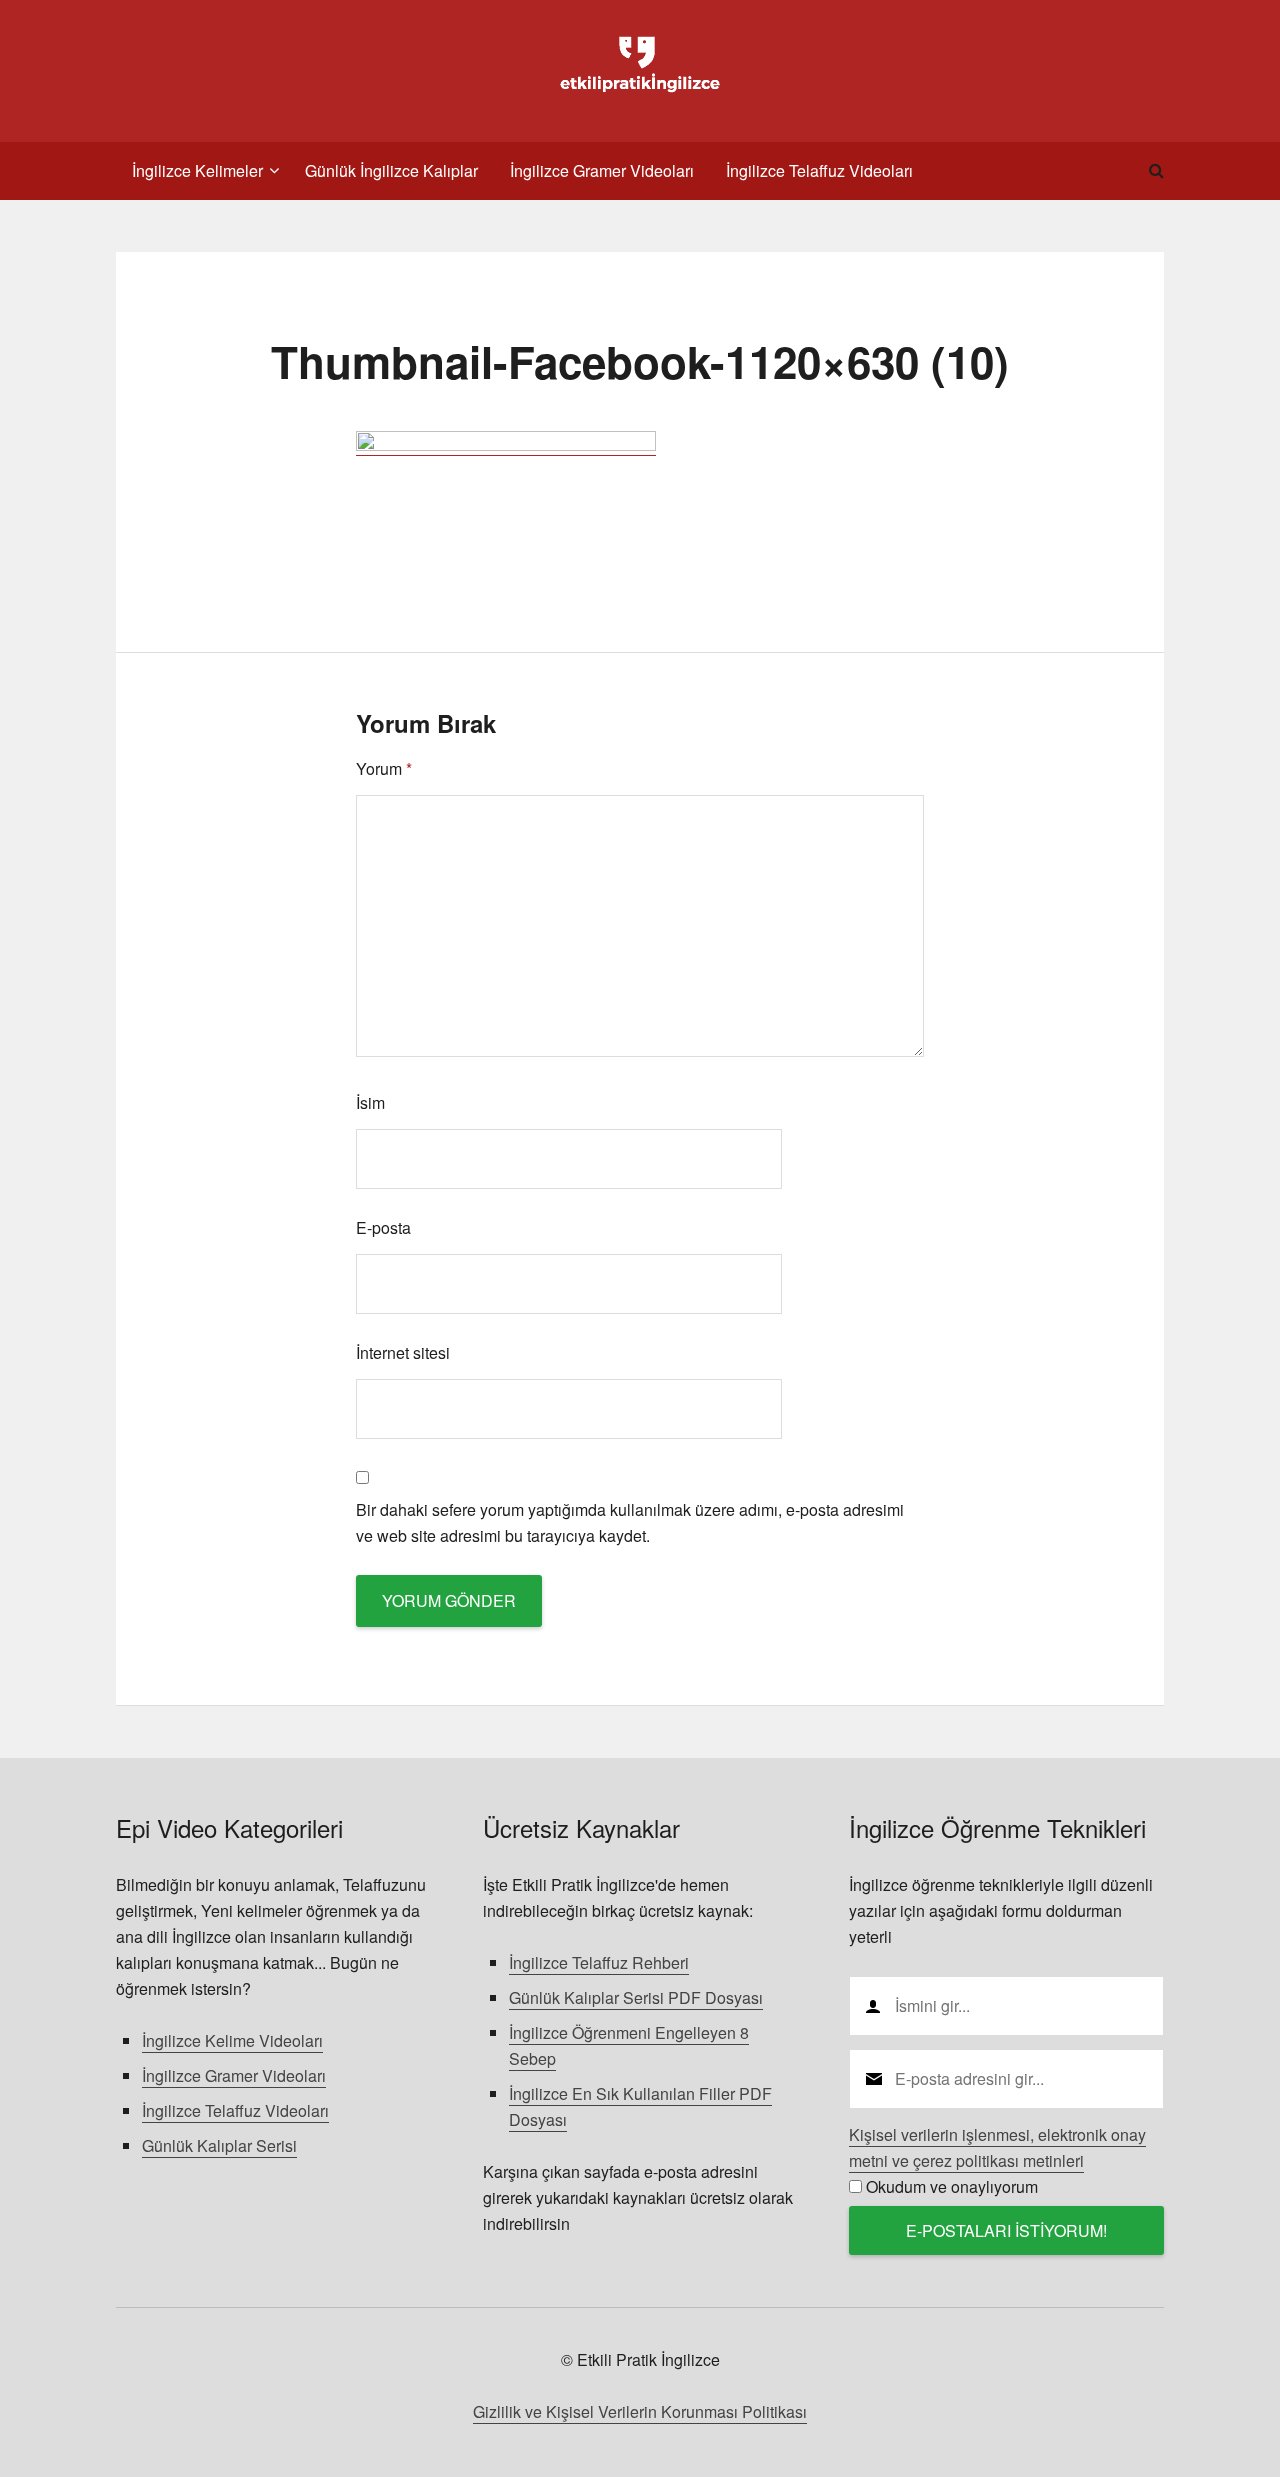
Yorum (384, 768)
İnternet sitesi (403, 1352)
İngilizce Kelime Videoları (232, 2040)
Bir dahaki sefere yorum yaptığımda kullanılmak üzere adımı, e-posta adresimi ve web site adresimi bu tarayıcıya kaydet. (630, 1522)
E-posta (383, 1227)
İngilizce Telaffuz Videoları (235, 2110)
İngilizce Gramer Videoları (234, 2075)
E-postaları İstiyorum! (1006, 2230)
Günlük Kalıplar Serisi (219, 2145)
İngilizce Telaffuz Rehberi (599, 1962)
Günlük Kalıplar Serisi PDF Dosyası (636, 1997)
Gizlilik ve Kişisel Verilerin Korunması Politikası (640, 2411)
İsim (370, 1102)
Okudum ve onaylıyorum (952, 2186)
